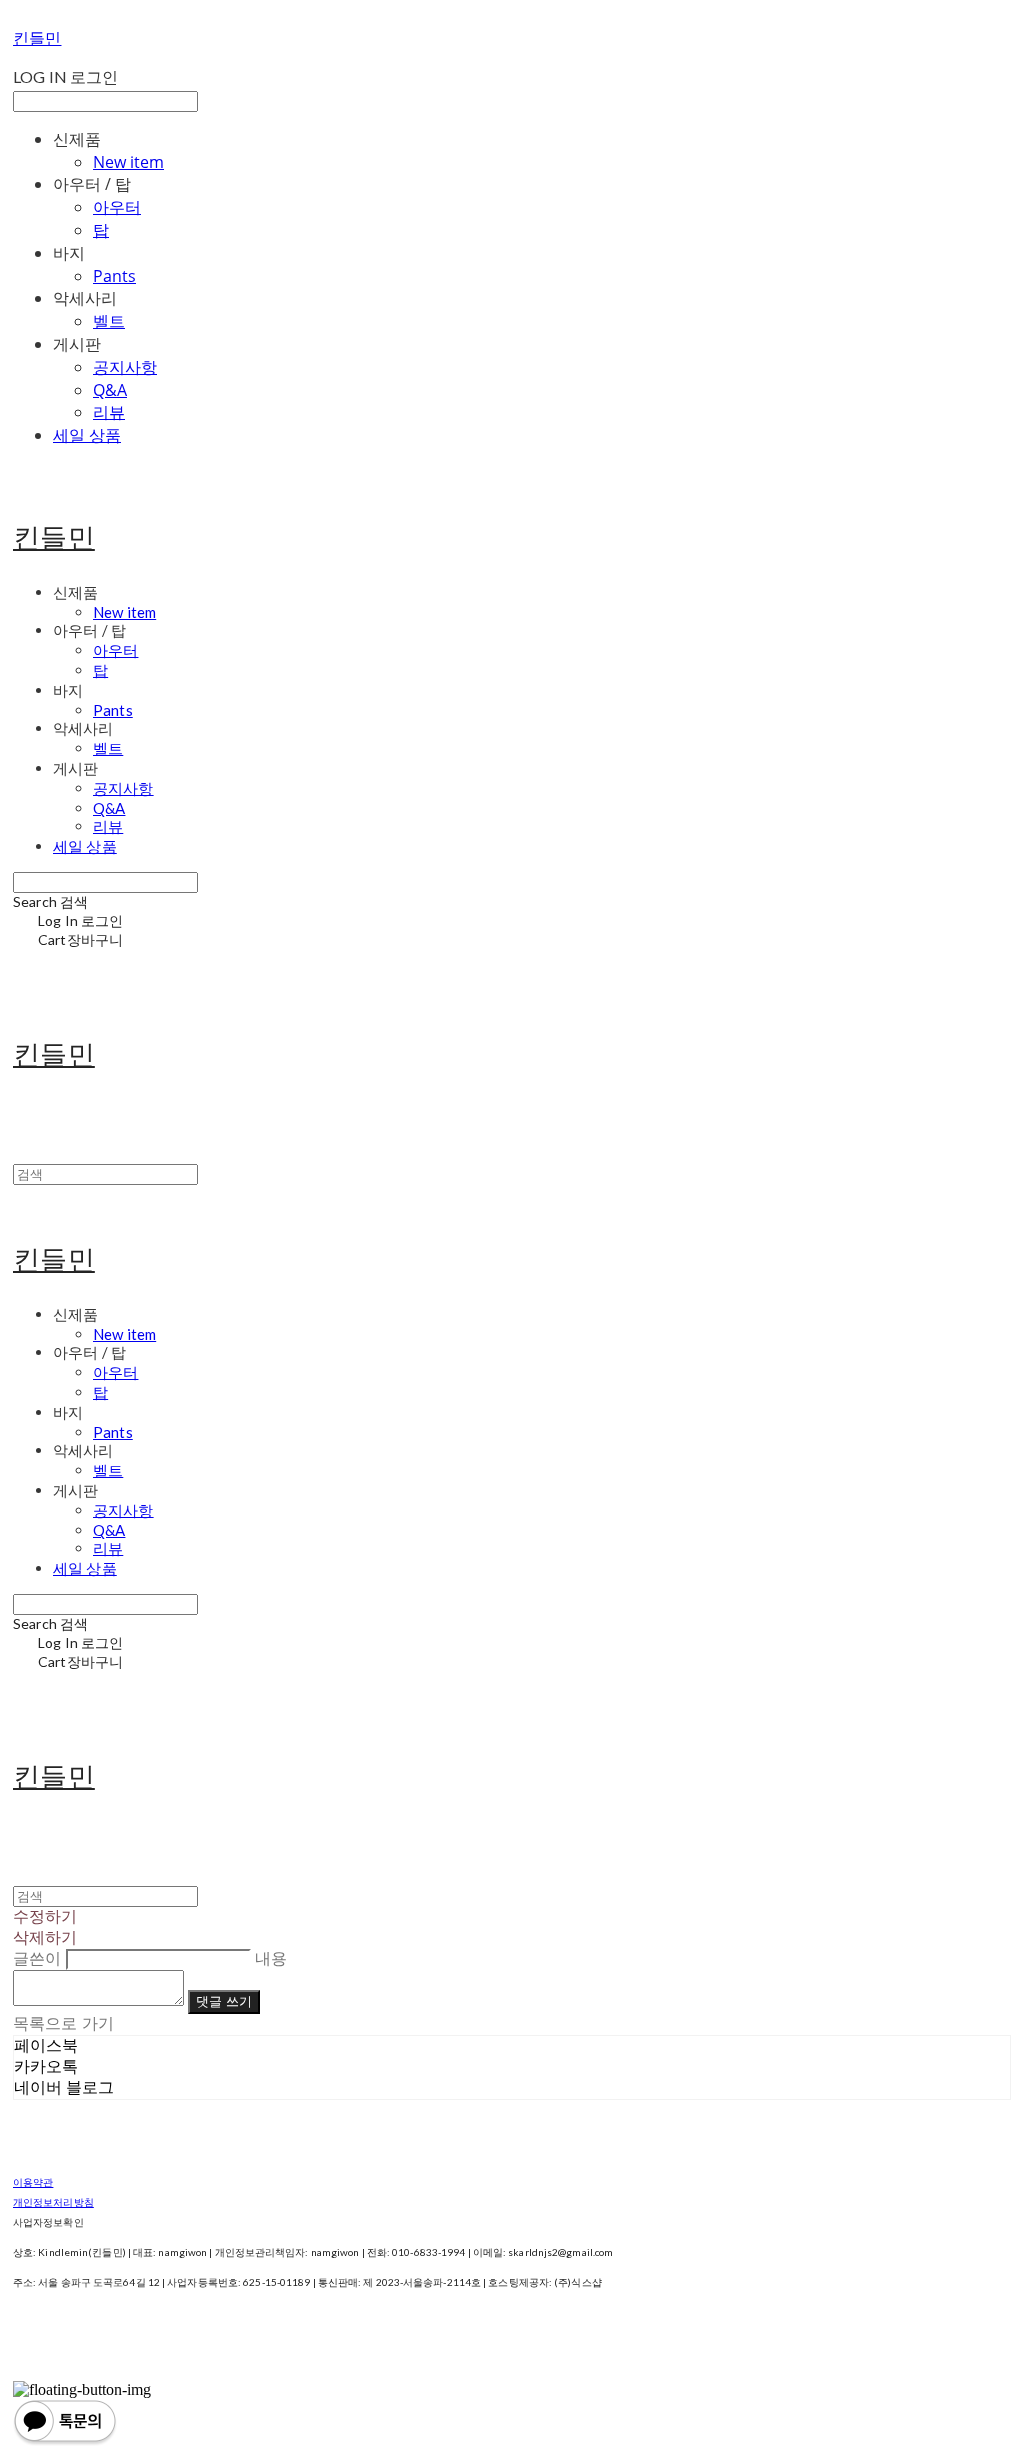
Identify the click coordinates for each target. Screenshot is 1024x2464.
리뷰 (109, 412)
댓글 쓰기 (224, 2001)
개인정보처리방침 (53, 2202)
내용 (271, 1958)
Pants (114, 276)
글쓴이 (37, 1958)
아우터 (117, 207)
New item (128, 162)
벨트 (109, 321)
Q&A (110, 390)
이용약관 (33, 2182)
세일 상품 (87, 435)
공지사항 (125, 367)
